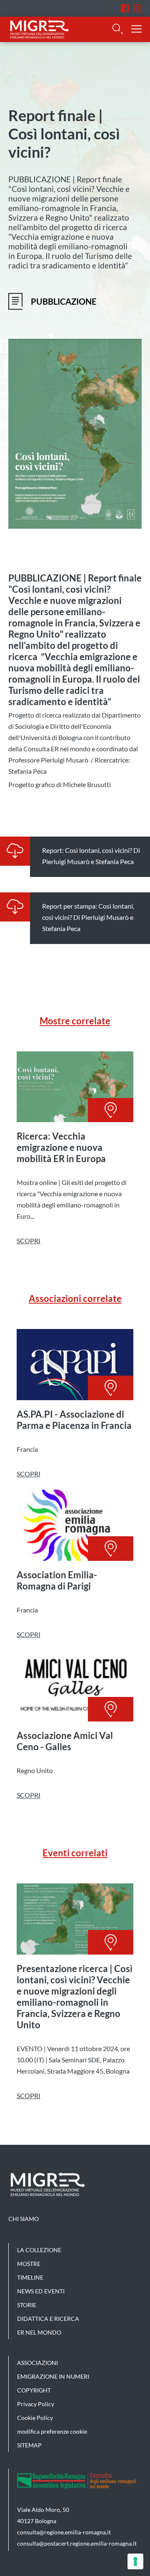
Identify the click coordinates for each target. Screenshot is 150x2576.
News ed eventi (41, 2291)
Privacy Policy (36, 2404)
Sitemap (29, 2445)
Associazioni (37, 2363)
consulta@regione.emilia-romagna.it (64, 2532)
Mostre (29, 2264)
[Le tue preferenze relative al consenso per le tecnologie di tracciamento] (135, 2561)
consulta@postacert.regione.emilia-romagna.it (77, 2543)
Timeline (30, 2277)
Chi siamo (24, 2219)
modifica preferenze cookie (52, 2431)
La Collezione (39, 2250)
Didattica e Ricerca (48, 2319)
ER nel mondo (39, 2332)
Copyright (34, 2390)
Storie (27, 2305)
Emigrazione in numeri (53, 2376)
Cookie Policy (35, 2418)
